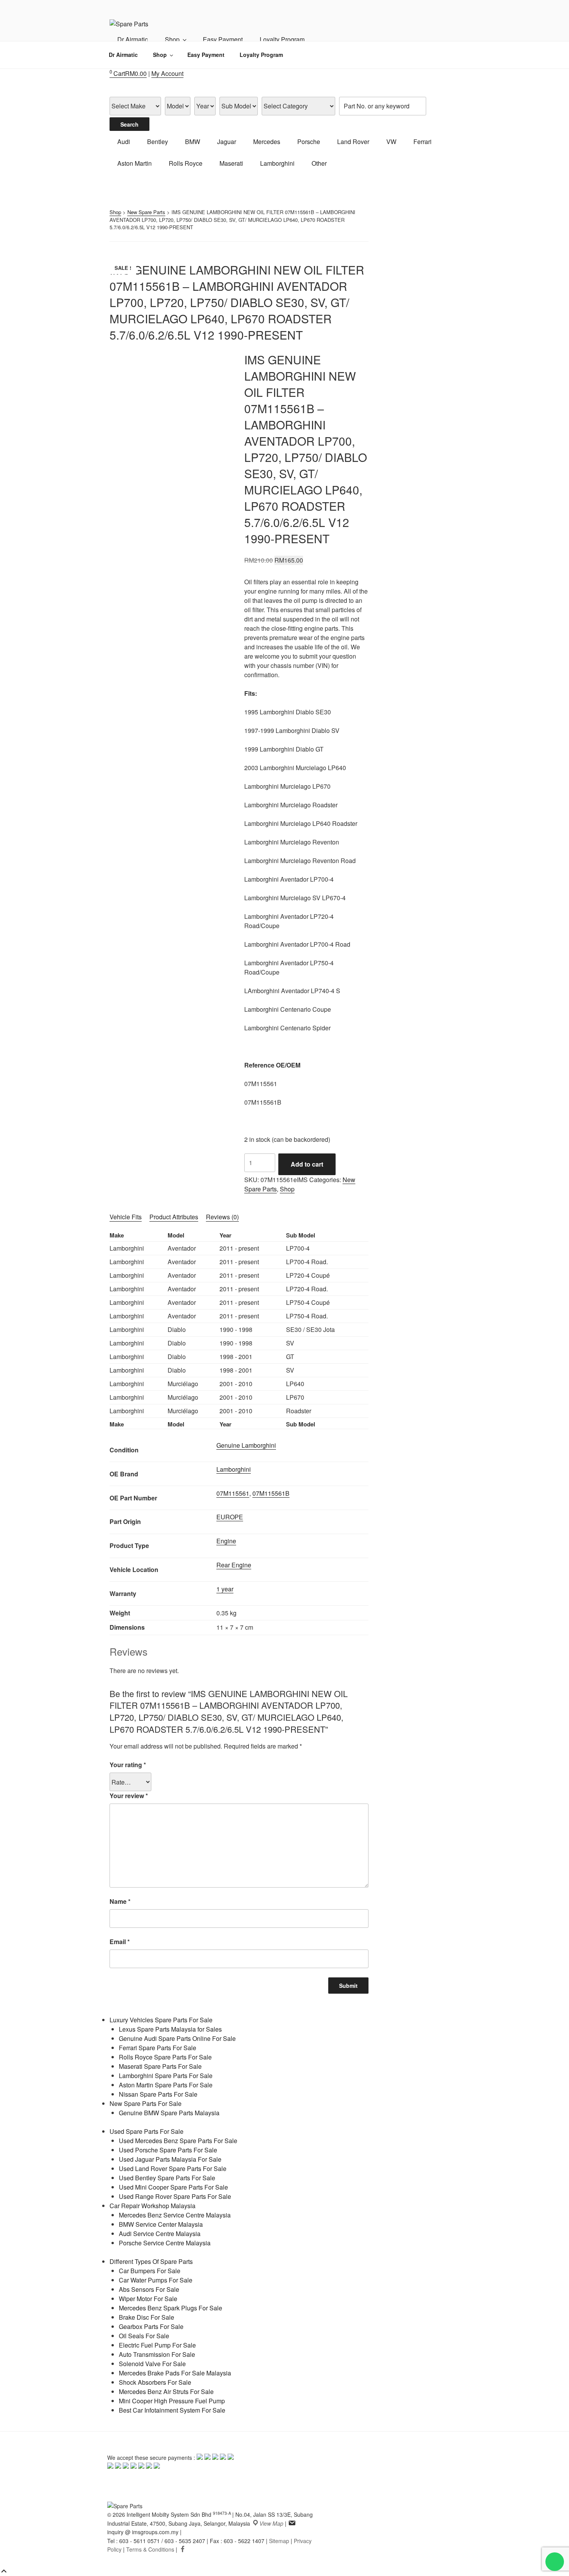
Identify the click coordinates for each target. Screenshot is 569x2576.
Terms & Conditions (150, 2549)
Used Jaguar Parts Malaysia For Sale (170, 2159)
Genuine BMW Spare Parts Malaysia (169, 2113)
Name (120, 1901)
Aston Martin (135, 163)
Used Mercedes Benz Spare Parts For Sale (178, 2141)
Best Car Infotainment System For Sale (172, 2410)
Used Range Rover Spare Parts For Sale (175, 2196)
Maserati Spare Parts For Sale (160, 2066)
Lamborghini (277, 163)
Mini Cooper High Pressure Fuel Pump (172, 2401)
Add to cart (307, 1164)
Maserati (231, 163)
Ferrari (422, 142)
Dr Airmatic (133, 39)
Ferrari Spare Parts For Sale (158, 2048)
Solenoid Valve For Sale (152, 2364)
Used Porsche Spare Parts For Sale (168, 2150)
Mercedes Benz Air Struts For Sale (166, 2392)
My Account (167, 73)
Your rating (128, 1765)
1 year (225, 1589)
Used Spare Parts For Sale (147, 2131)
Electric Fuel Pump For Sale (157, 2345)
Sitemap (279, 2541)
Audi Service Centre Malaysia (160, 2234)
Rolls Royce (186, 163)
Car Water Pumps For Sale (156, 2280)
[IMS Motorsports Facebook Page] (183, 2549)
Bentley (158, 142)
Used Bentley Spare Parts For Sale (167, 2178)
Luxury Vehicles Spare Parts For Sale (161, 2020)
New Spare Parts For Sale (146, 2103)
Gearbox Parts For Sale (151, 2326)
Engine (226, 1541)
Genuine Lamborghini (246, 1445)
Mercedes (267, 142)
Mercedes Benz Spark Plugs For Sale (171, 2308)
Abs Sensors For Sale (149, 2289)
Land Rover (353, 142)
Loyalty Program (282, 39)
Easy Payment (223, 39)
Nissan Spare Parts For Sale (158, 2094)
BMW (193, 142)
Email (120, 1942)
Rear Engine (234, 1565)
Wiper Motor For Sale (148, 2299)
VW (391, 142)
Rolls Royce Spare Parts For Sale (165, 2057)
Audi (124, 142)
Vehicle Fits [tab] (126, 1217)
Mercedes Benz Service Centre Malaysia (175, 2215)
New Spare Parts (146, 212)
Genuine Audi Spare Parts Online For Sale (177, 2038)
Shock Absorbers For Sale (155, 2382)
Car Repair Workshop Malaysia (153, 2206)
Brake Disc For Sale (147, 2317)
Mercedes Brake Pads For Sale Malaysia (175, 2373)
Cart (128, 73)
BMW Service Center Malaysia (161, 2224)
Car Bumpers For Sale (150, 2271)
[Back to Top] (4, 2571)
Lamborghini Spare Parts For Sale (166, 2076)
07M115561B (271, 1493)
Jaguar (227, 142)
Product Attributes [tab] (174, 1217)
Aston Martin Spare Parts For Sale (166, 2085)
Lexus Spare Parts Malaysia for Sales (170, 2029)
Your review (129, 1796)
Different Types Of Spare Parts (151, 2261)
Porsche (309, 142)
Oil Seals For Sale (144, 2336)
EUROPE (230, 1517)
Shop (172, 39)
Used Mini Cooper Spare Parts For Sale (173, 2187)
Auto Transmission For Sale (157, 2354)
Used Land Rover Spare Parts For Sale (173, 2168)
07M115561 (233, 1493)
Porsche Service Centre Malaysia (165, 2243)
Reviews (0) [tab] (222, 1217)
